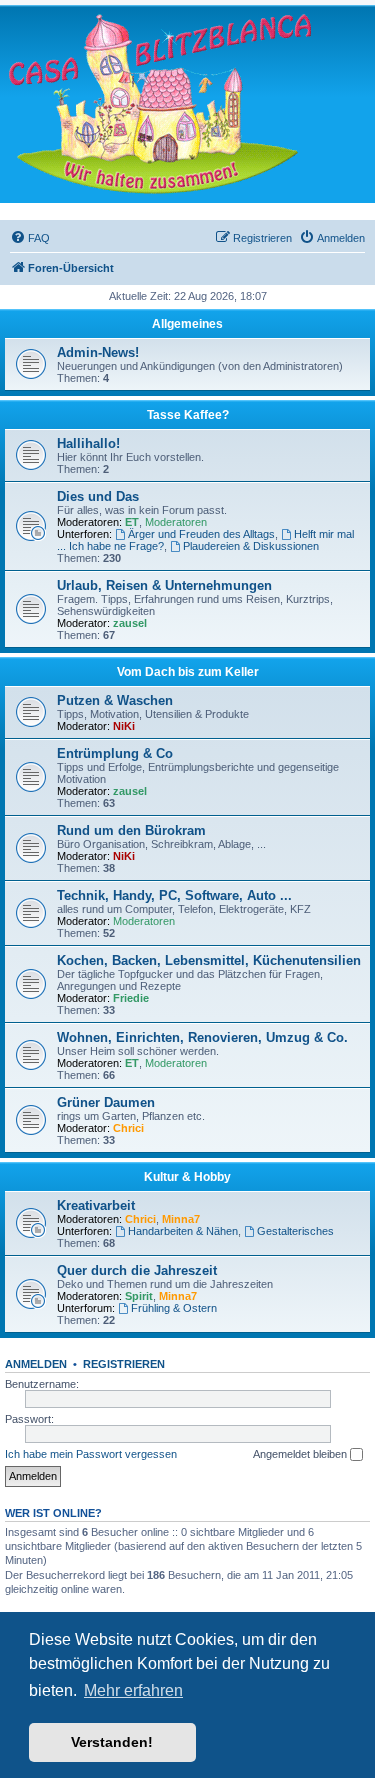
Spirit (139, 1296)
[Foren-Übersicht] (160, 103)
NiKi (124, 726)
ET (132, 522)
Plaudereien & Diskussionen (251, 546)
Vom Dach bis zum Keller (188, 672)
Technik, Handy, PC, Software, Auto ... (174, 895)
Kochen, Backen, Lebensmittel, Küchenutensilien (209, 960)
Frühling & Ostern (174, 1308)
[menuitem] (30, 238)
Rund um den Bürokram (131, 830)
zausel (130, 623)
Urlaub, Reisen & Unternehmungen (164, 585)
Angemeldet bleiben (301, 1454)
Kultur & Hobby (187, 1177)
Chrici (128, 1128)
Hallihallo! (88, 443)
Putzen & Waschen (115, 700)
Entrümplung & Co (115, 753)
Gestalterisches (295, 1231)
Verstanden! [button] (112, 1742)
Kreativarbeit (96, 1205)
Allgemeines (187, 324)
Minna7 (181, 1219)
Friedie (131, 998)
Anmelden (36, 1364)
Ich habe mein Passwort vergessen (91, 1454)
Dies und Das (98, 496)
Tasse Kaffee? (188, 415)
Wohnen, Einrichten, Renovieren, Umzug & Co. (202, 1037)
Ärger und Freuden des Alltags (201, 534)
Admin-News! (98, 352)
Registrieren (124, 1364)
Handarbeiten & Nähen (183, 1231)
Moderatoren (176, 522)
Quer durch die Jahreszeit (137, 1270)
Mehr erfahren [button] (133, 1690)
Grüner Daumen (106, 1102)
